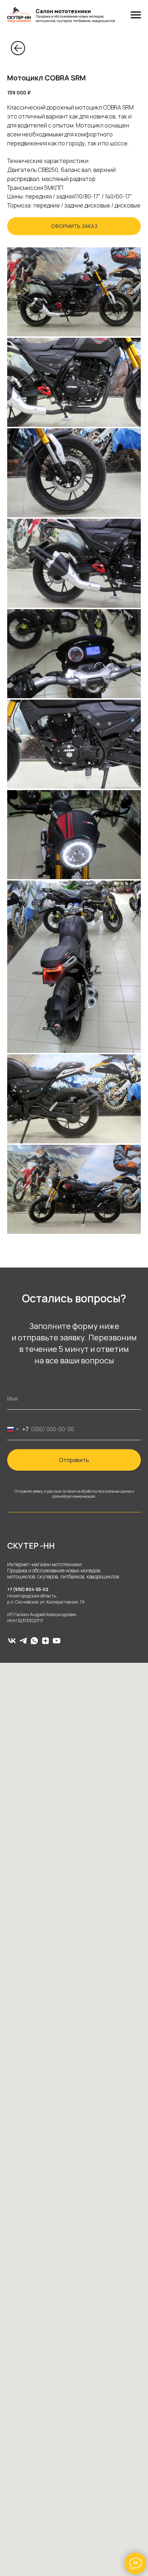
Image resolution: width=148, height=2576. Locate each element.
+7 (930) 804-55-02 (28, 1589)
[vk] (12, 1641)
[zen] (45, 1641)
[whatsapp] (34, 1641)
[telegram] (23, 1641)
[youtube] (57, 1641)
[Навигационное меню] (136, 15)
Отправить (74, 1460)
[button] (74, 226)
